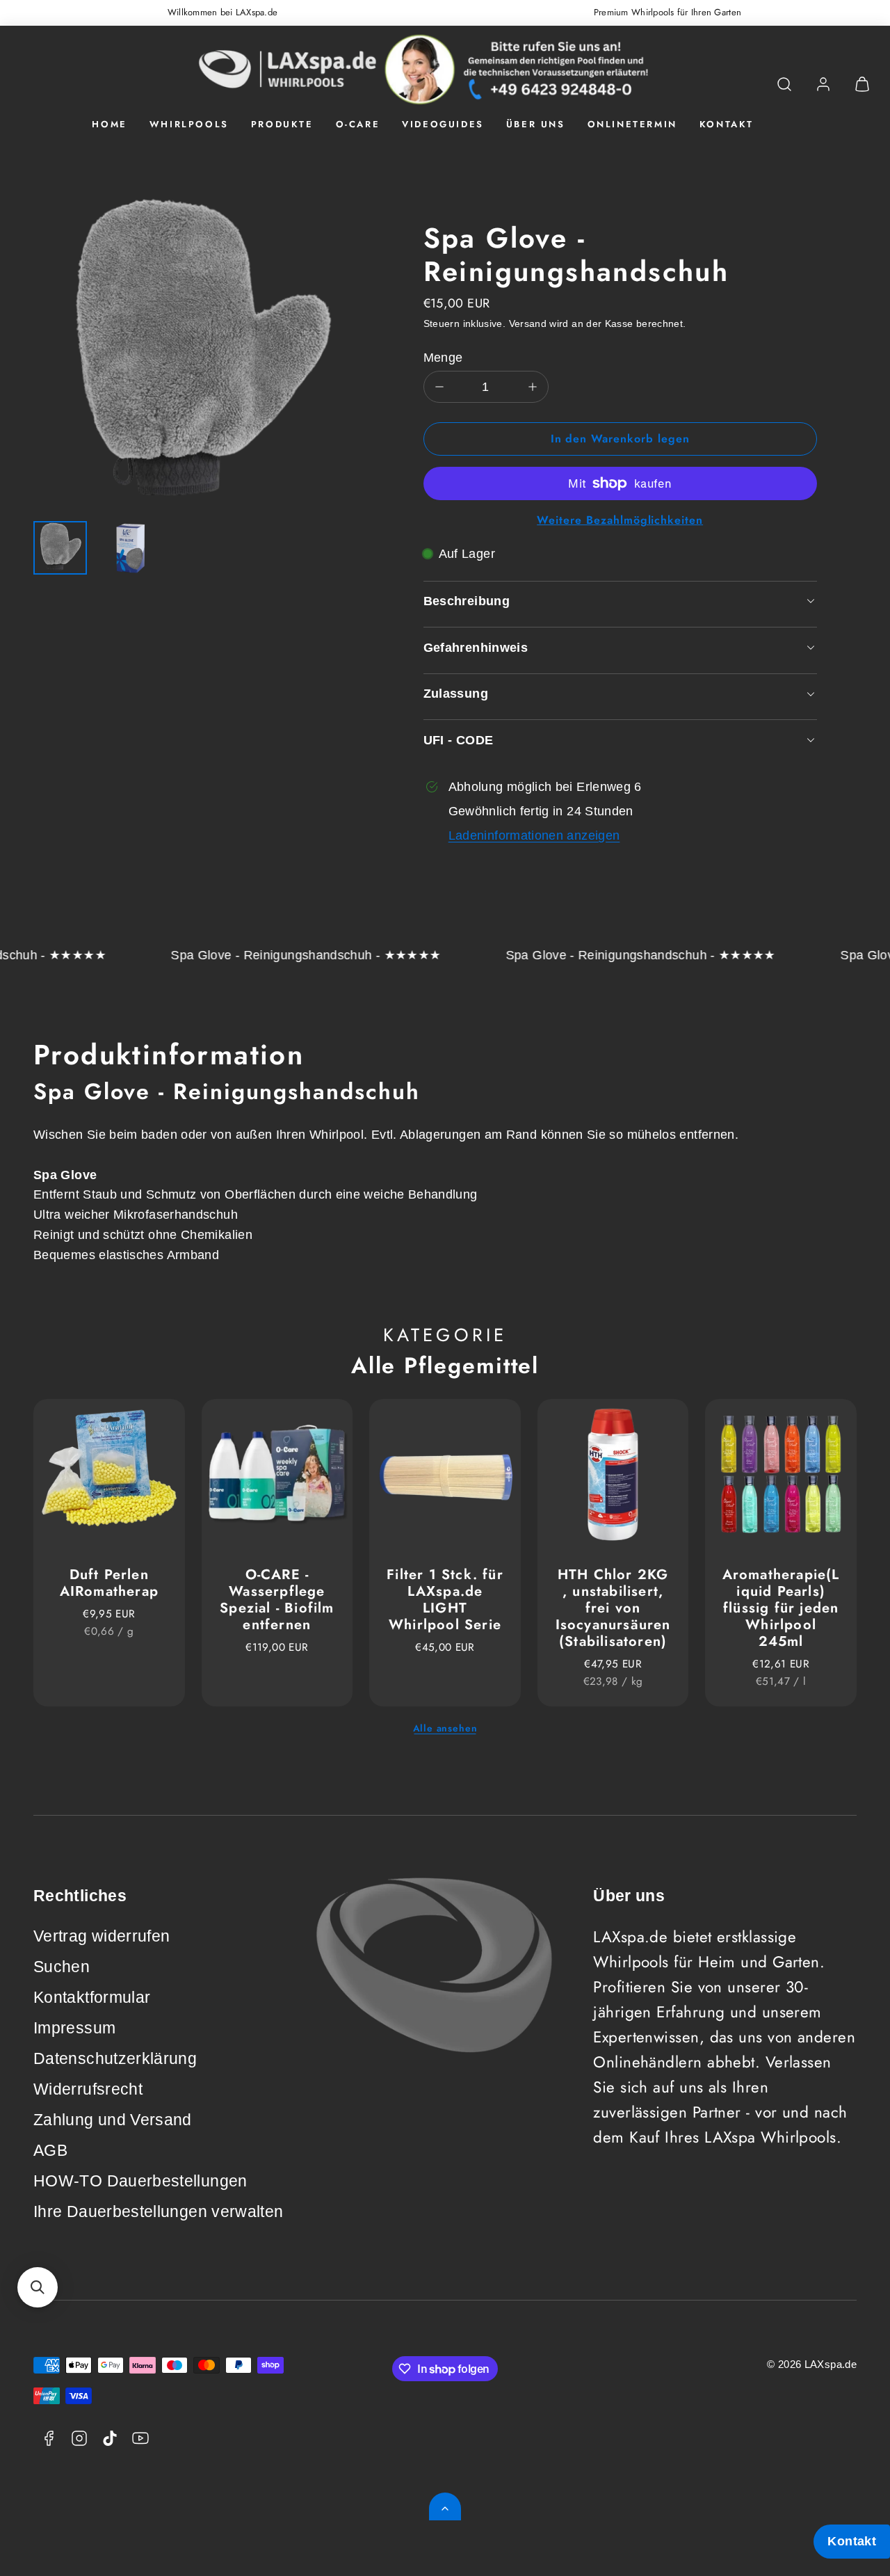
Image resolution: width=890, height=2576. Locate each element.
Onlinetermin (632, 124)
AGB (50, 2151)
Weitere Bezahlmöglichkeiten (620, 520)
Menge (443, 358)
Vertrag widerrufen (102, 1936)
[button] (784, 84)
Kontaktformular (92, 1998)
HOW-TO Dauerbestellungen (140, 2181)
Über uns (536, 124)
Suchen (62, 1967)
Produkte (282, 124)
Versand (528, 324)
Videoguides (443, 124)
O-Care (358, 124)
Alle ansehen (445, 1728)
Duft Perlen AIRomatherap (109, 1583)
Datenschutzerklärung (115, 2059)
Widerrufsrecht (88, 2089)
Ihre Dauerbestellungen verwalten (159, 2212)
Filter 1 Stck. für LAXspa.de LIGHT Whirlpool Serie (445, 1600)
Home (109, 124)
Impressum (74, 2028)
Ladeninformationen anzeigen (534, 835)
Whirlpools (189, 124)
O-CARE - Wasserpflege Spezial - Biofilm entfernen (277, 1600)
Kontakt (727, 124)
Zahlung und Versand (113, 2120)
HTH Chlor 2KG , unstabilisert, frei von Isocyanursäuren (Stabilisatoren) (613, 1608)
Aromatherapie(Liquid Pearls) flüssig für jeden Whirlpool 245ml (781, 1608)
